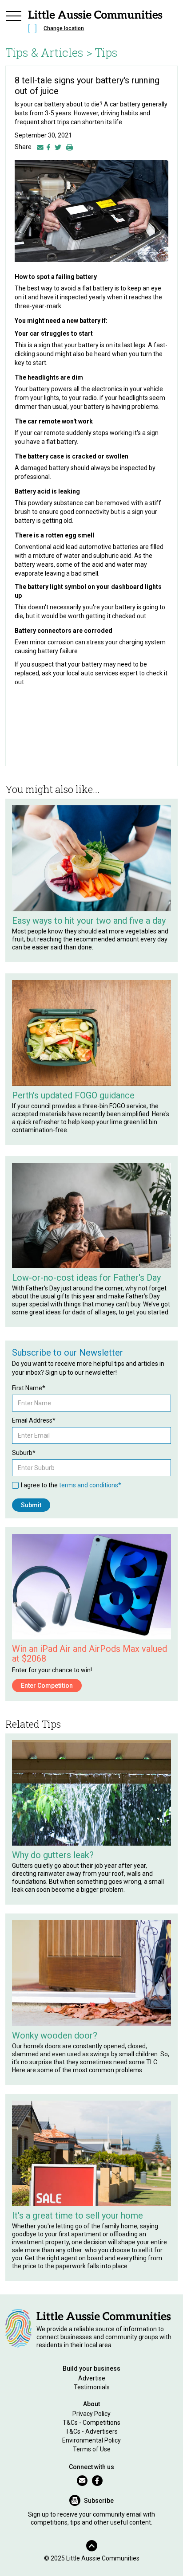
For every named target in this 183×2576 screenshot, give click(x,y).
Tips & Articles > (49, 52)
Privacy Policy (91, 2414)
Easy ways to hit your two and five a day (89, 921)
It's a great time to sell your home (78, 2215)
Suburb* (24, 1453)
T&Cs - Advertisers (91, 2431)
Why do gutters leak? (53, 1855)
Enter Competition (47, 1686)
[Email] (40, 147)
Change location (64, 28)
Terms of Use (92, 2449)
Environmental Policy (91, 2440)
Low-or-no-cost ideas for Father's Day (86, 1278)
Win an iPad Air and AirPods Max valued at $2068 (90, 1654)
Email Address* (34, 1420)
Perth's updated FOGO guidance (73, 1095)
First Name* (29, 1388)
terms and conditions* (90, 1485)
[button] (13, 23)
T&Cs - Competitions (91, 2423)
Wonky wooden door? (55, 2035)
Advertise (92, 2378)
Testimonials (92, 2387)
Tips (106, 52)
